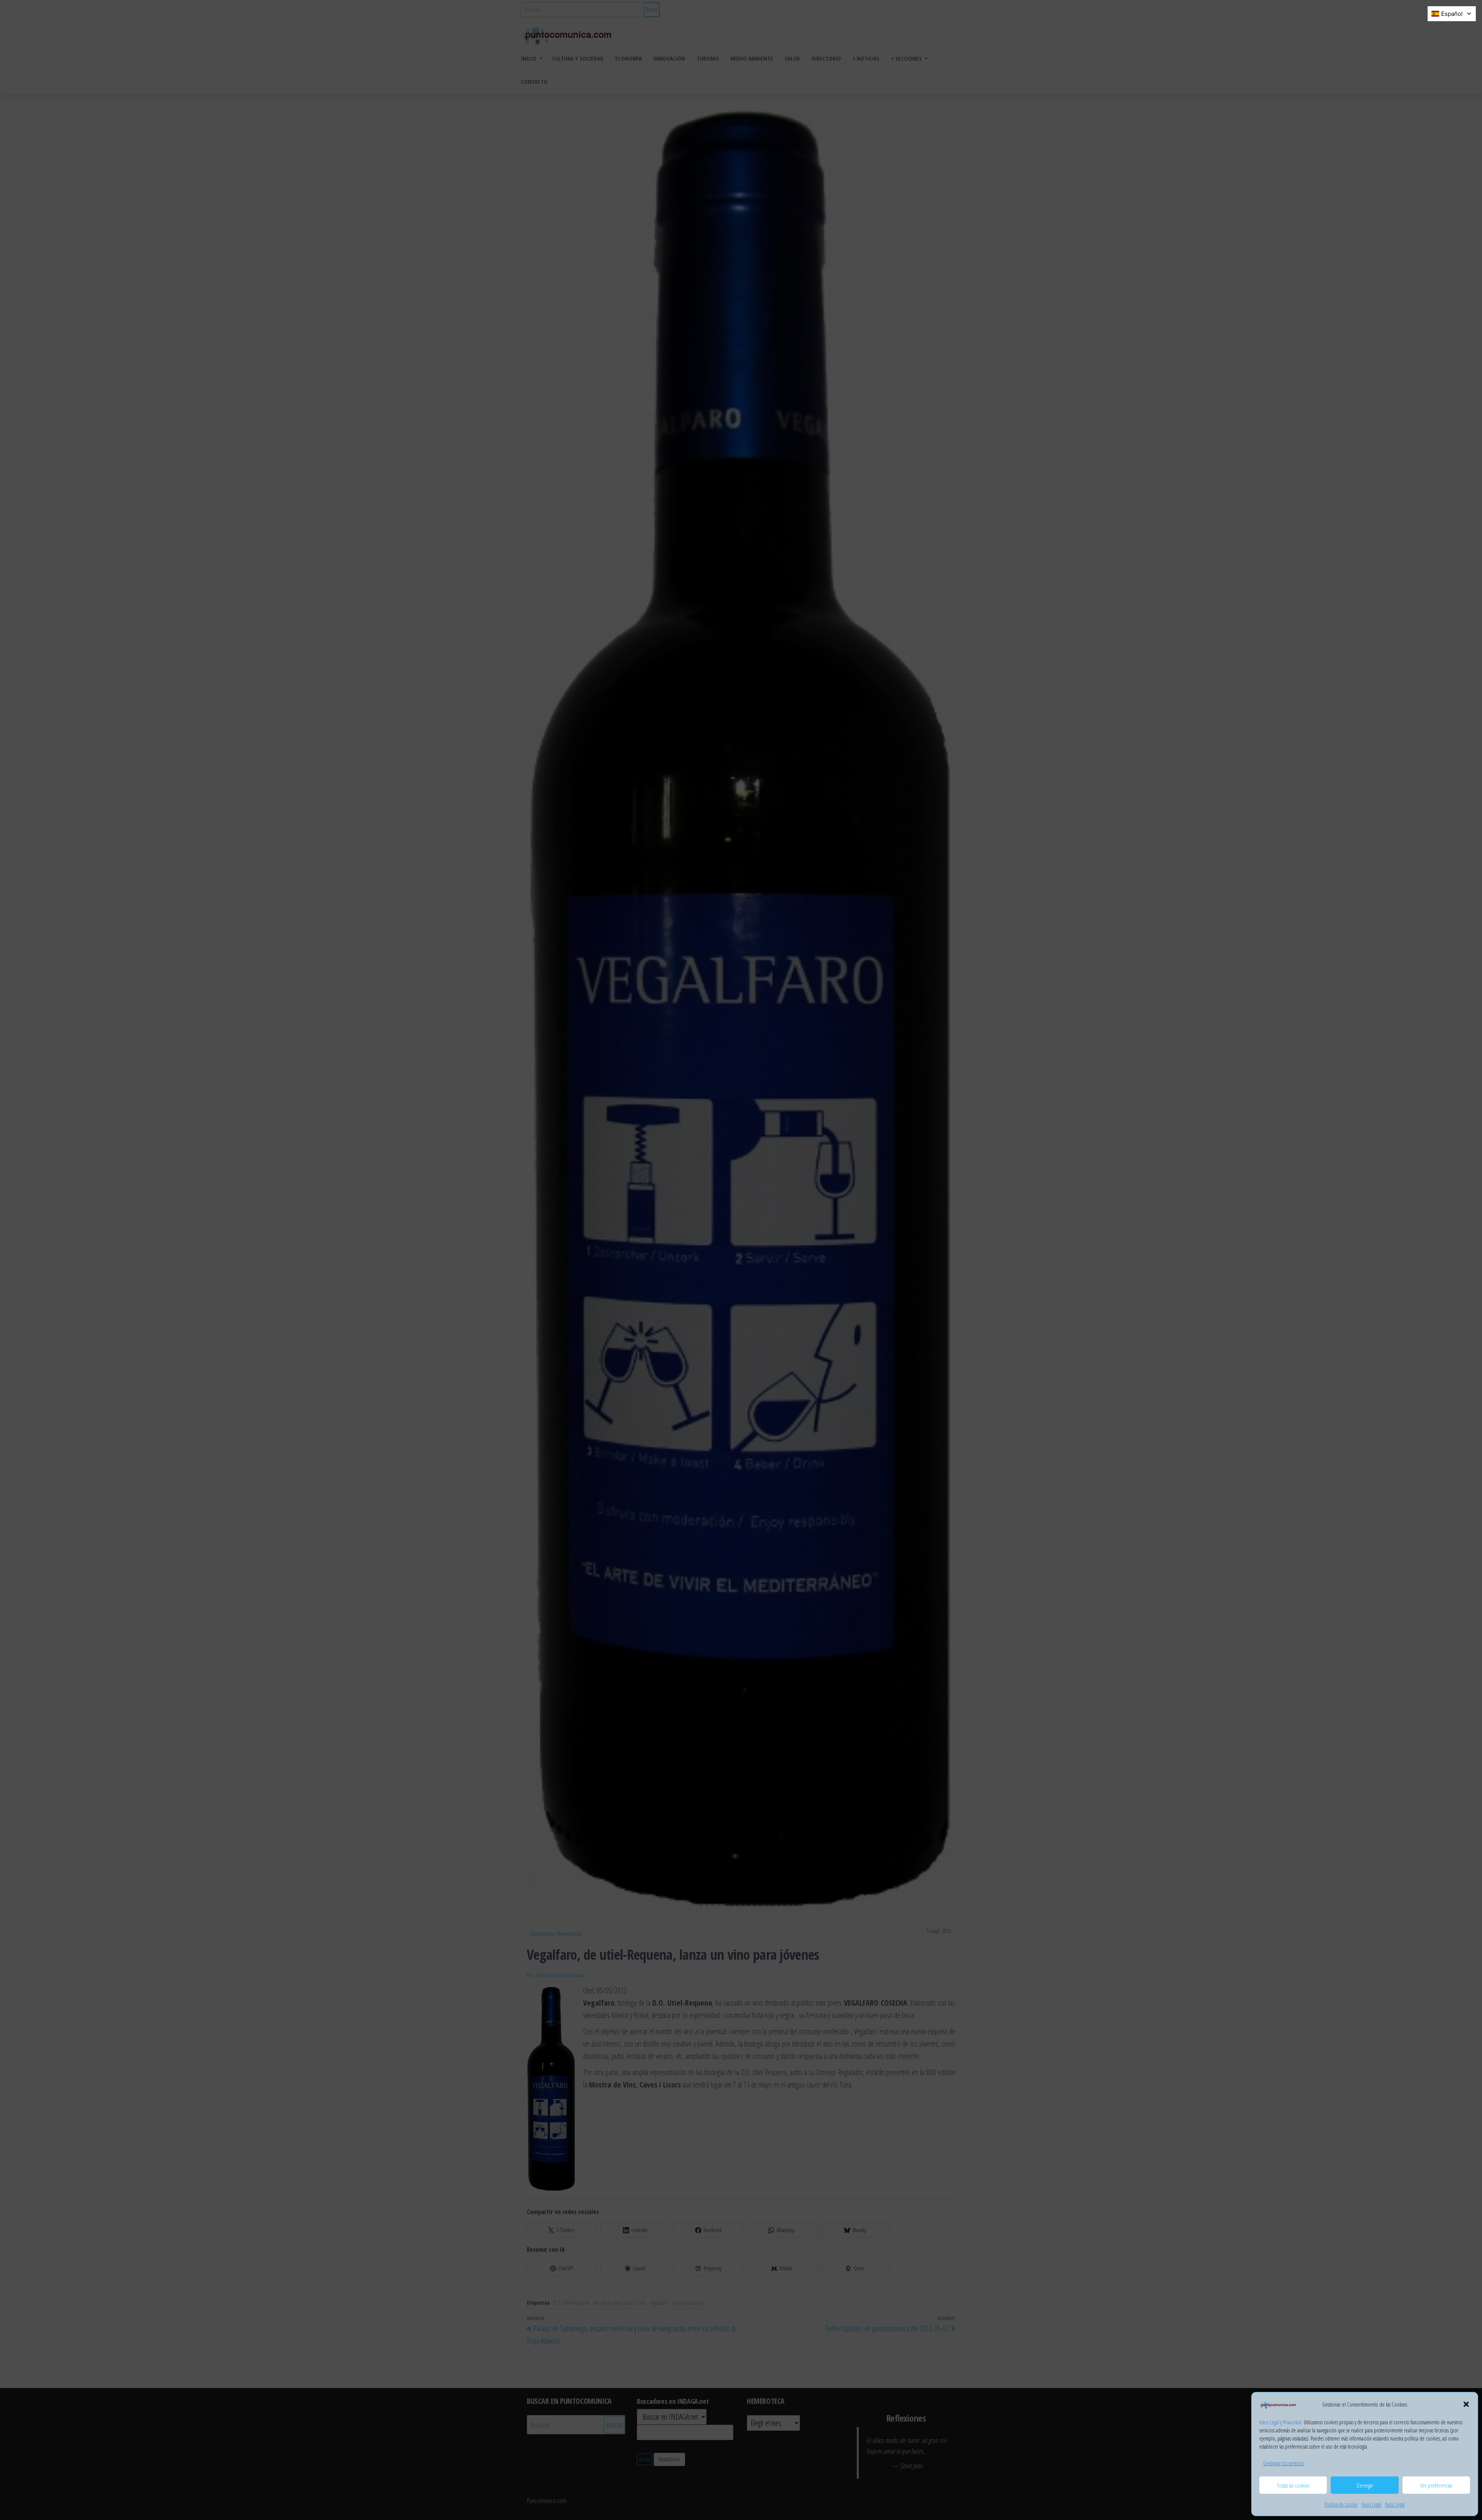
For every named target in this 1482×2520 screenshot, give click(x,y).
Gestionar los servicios (1284, 2463)
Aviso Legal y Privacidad (1280, 2422)
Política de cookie (1341, 2504)
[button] (1466, 2404)
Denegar (1365, 2485)
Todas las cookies (1293, 2485)
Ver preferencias (1436, 2485)
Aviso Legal (1371, 2504)
